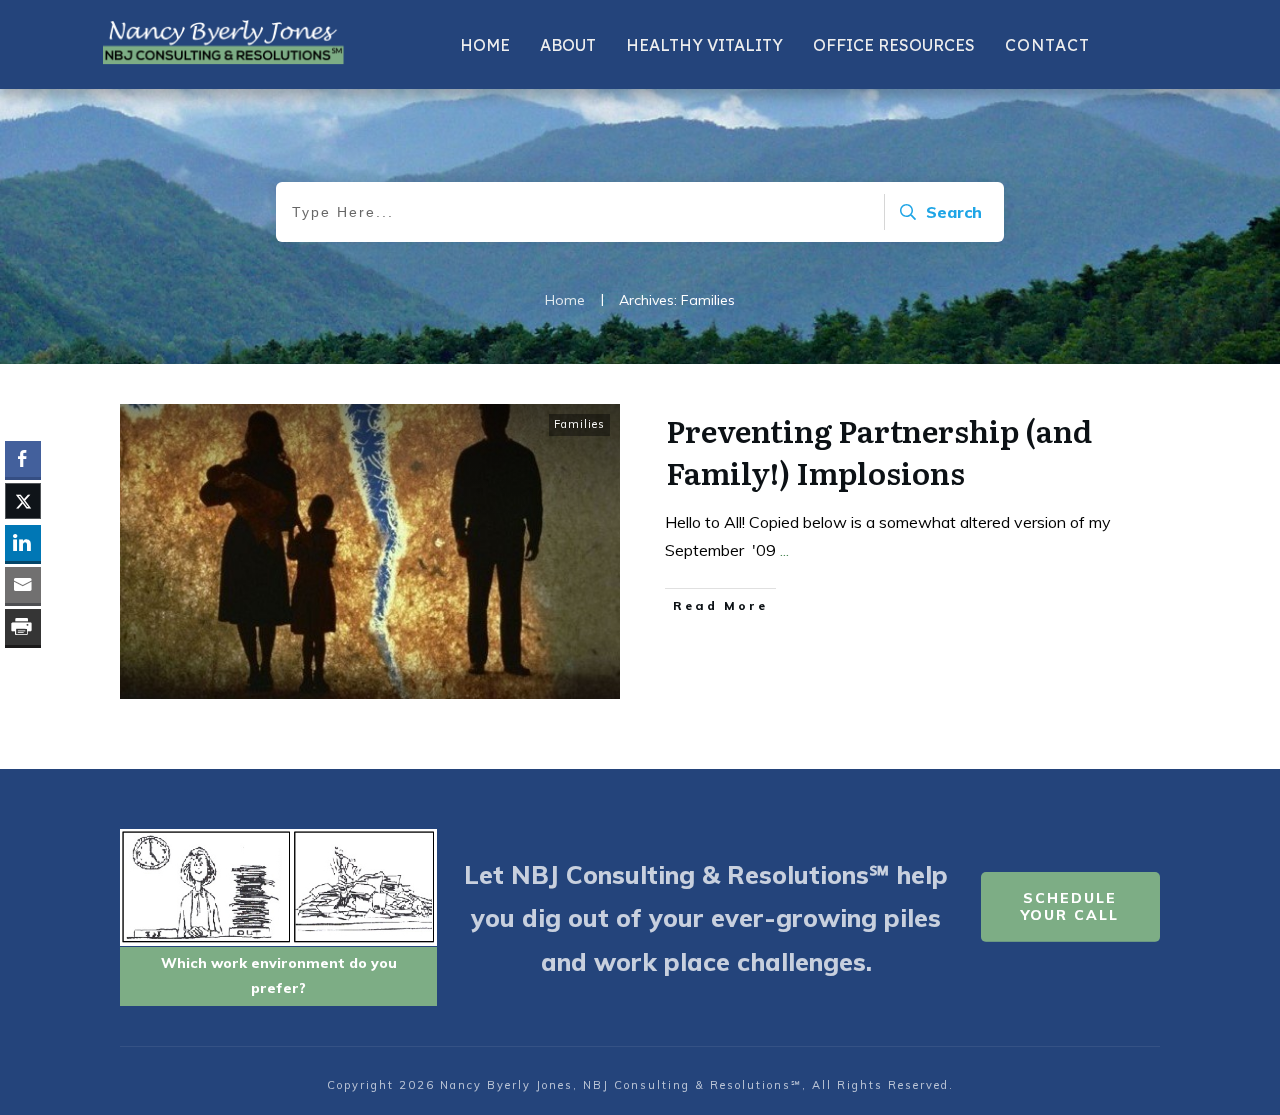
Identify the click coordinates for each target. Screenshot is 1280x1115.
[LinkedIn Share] (23, 543)
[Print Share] (23, 627)
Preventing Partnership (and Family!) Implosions (879, 451)
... (784, 550)
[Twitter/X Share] (23, 501)
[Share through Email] (23, 585)
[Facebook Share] (23, 459)
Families (579, 424)
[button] (23, 666)
